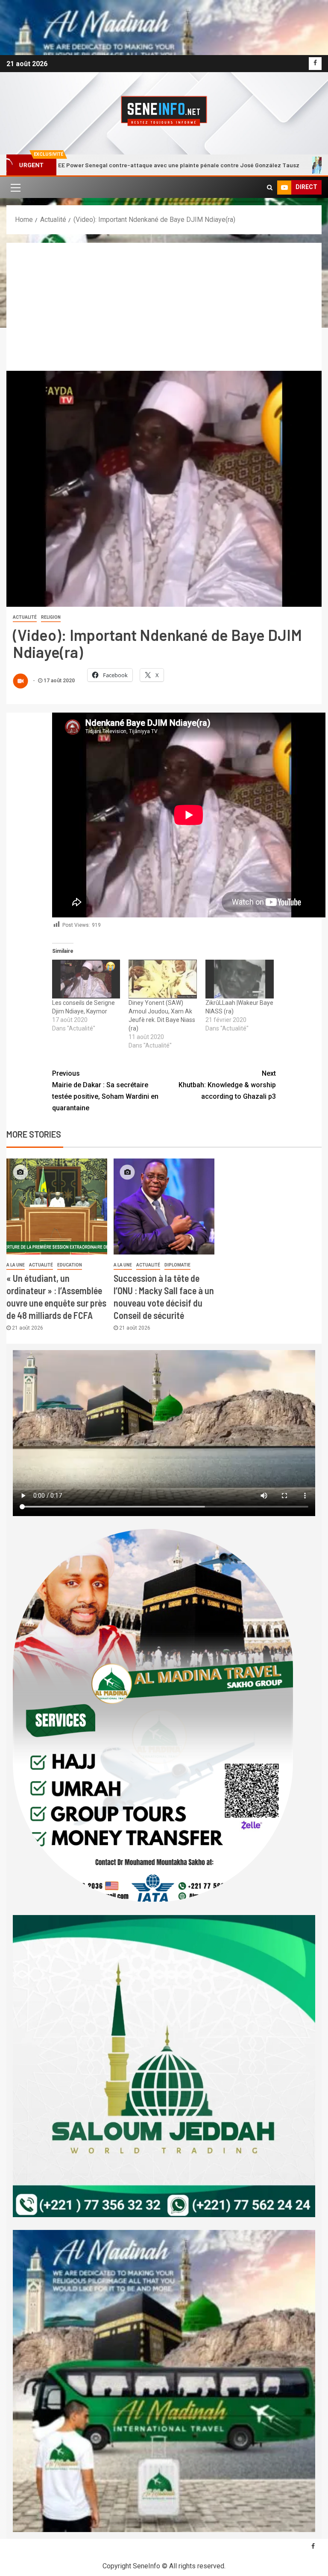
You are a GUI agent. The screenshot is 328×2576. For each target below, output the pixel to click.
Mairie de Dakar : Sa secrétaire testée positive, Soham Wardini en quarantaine (105, 1091)
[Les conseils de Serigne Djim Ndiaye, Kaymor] (86, 979)
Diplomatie (177, 1265)
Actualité (25, 617)
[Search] (270, 187)
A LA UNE (16, 1265)
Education (70, 1265)
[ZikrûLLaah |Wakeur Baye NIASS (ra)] (240, 979)
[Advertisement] (164, 307)
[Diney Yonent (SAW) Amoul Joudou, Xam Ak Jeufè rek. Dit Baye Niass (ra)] (163, 979)
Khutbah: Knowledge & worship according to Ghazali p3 (227, 1085)
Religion (51, 617)
